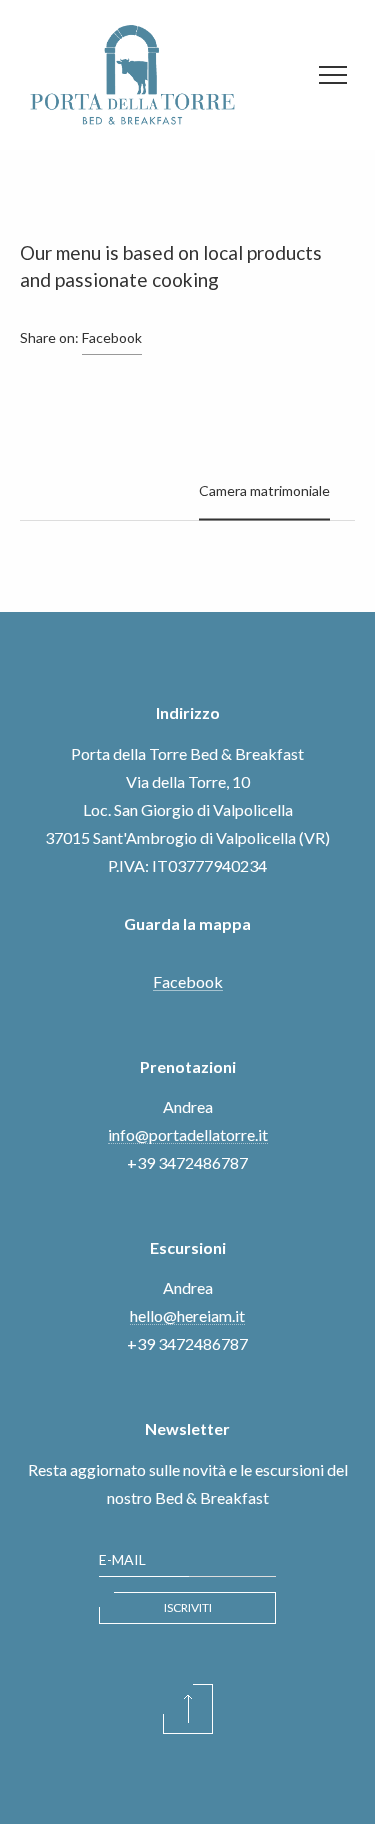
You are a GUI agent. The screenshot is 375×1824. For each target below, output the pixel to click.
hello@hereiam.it (187, 1315)
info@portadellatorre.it (188, 1134)
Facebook (112, 337)
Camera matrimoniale (264, 490)
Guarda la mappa (187, 923)
